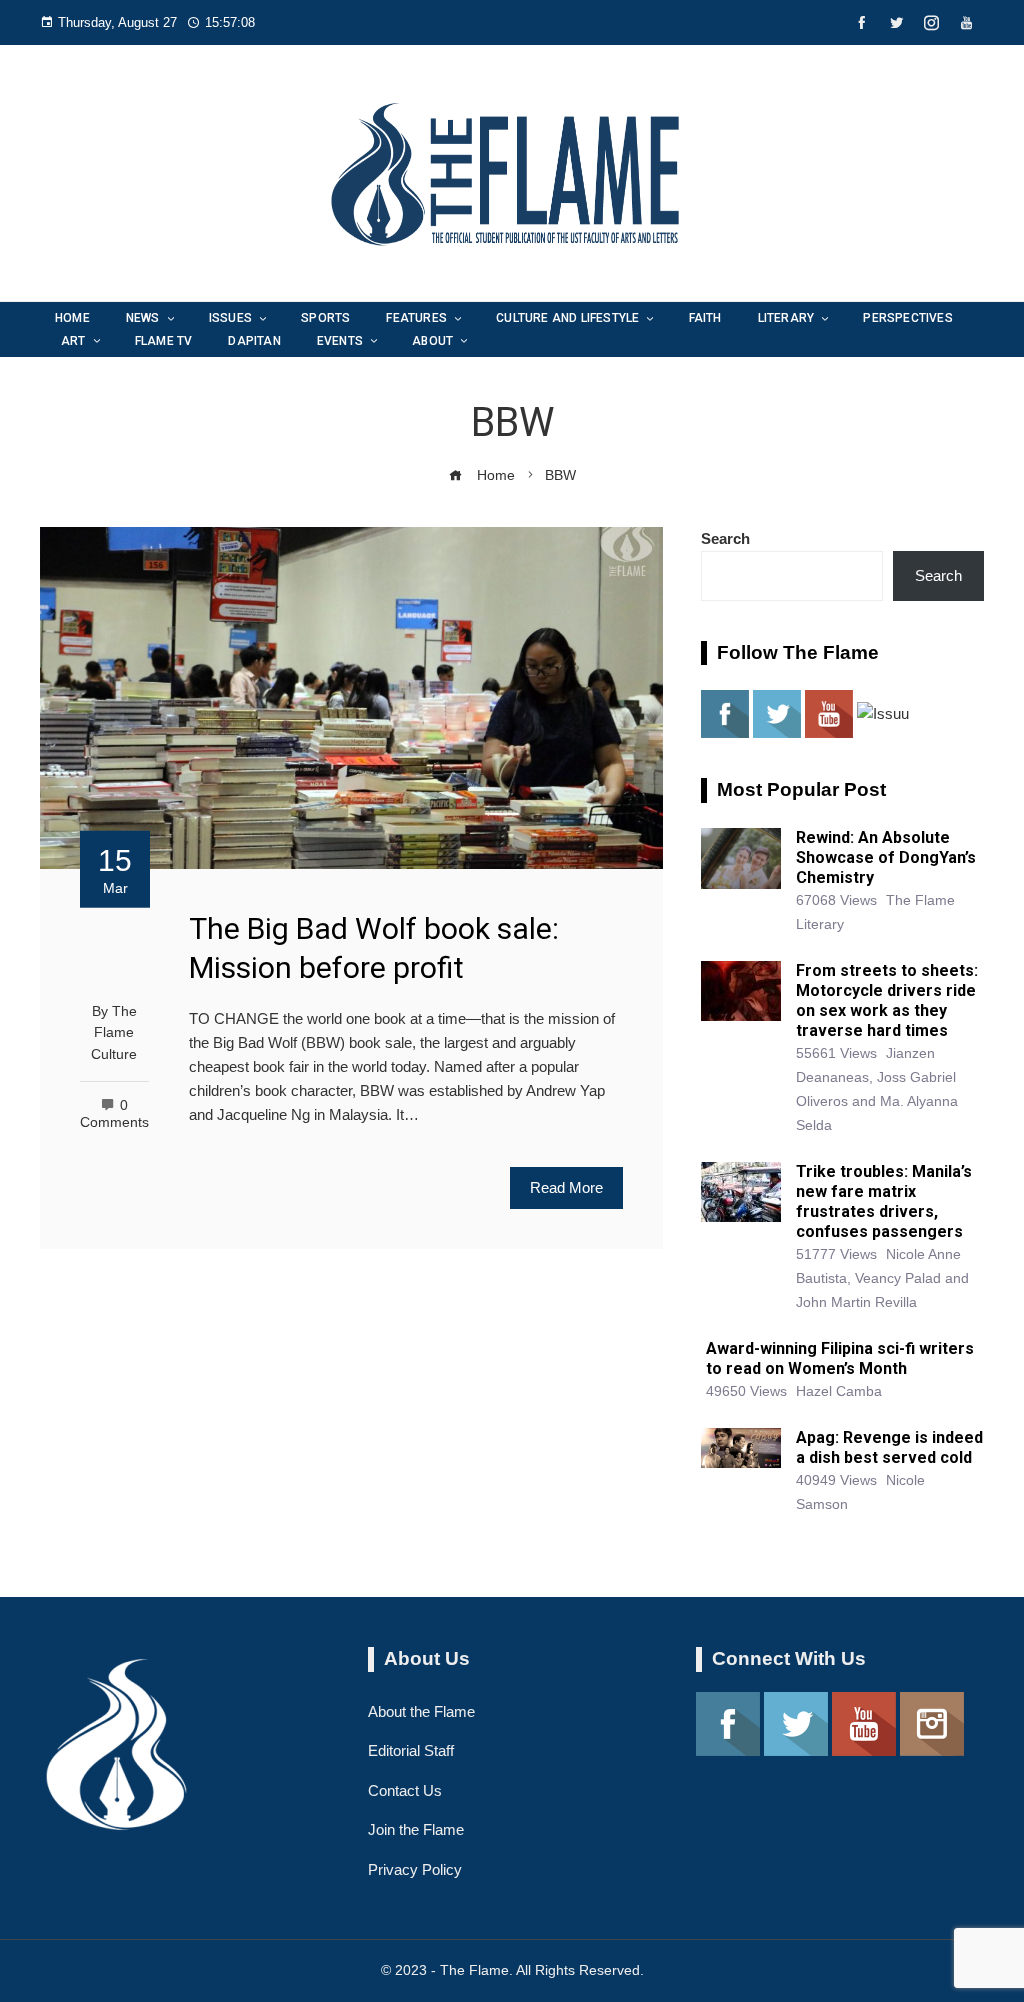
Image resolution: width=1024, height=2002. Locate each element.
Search (725, 538)
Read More (566, 1187)
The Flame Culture (114, 1033)
